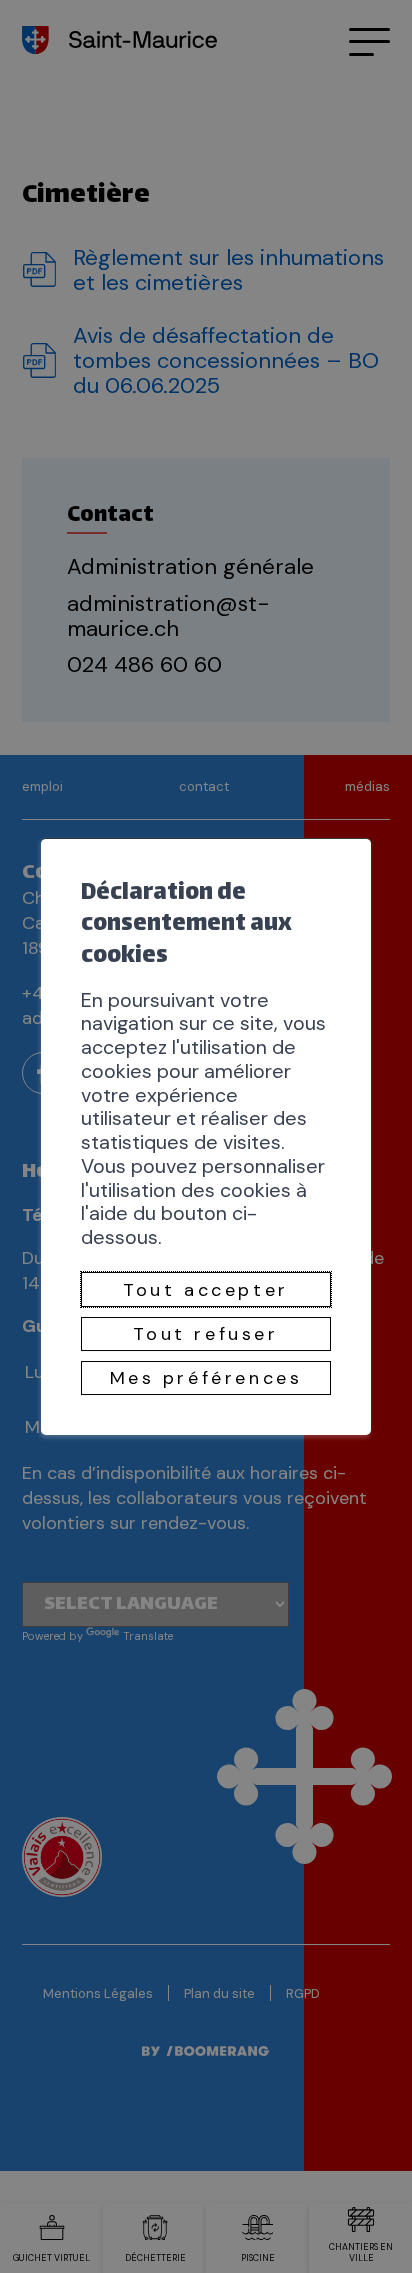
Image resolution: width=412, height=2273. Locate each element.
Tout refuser (205, 1334)
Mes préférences (206, 1378)
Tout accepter (206, 1290)
